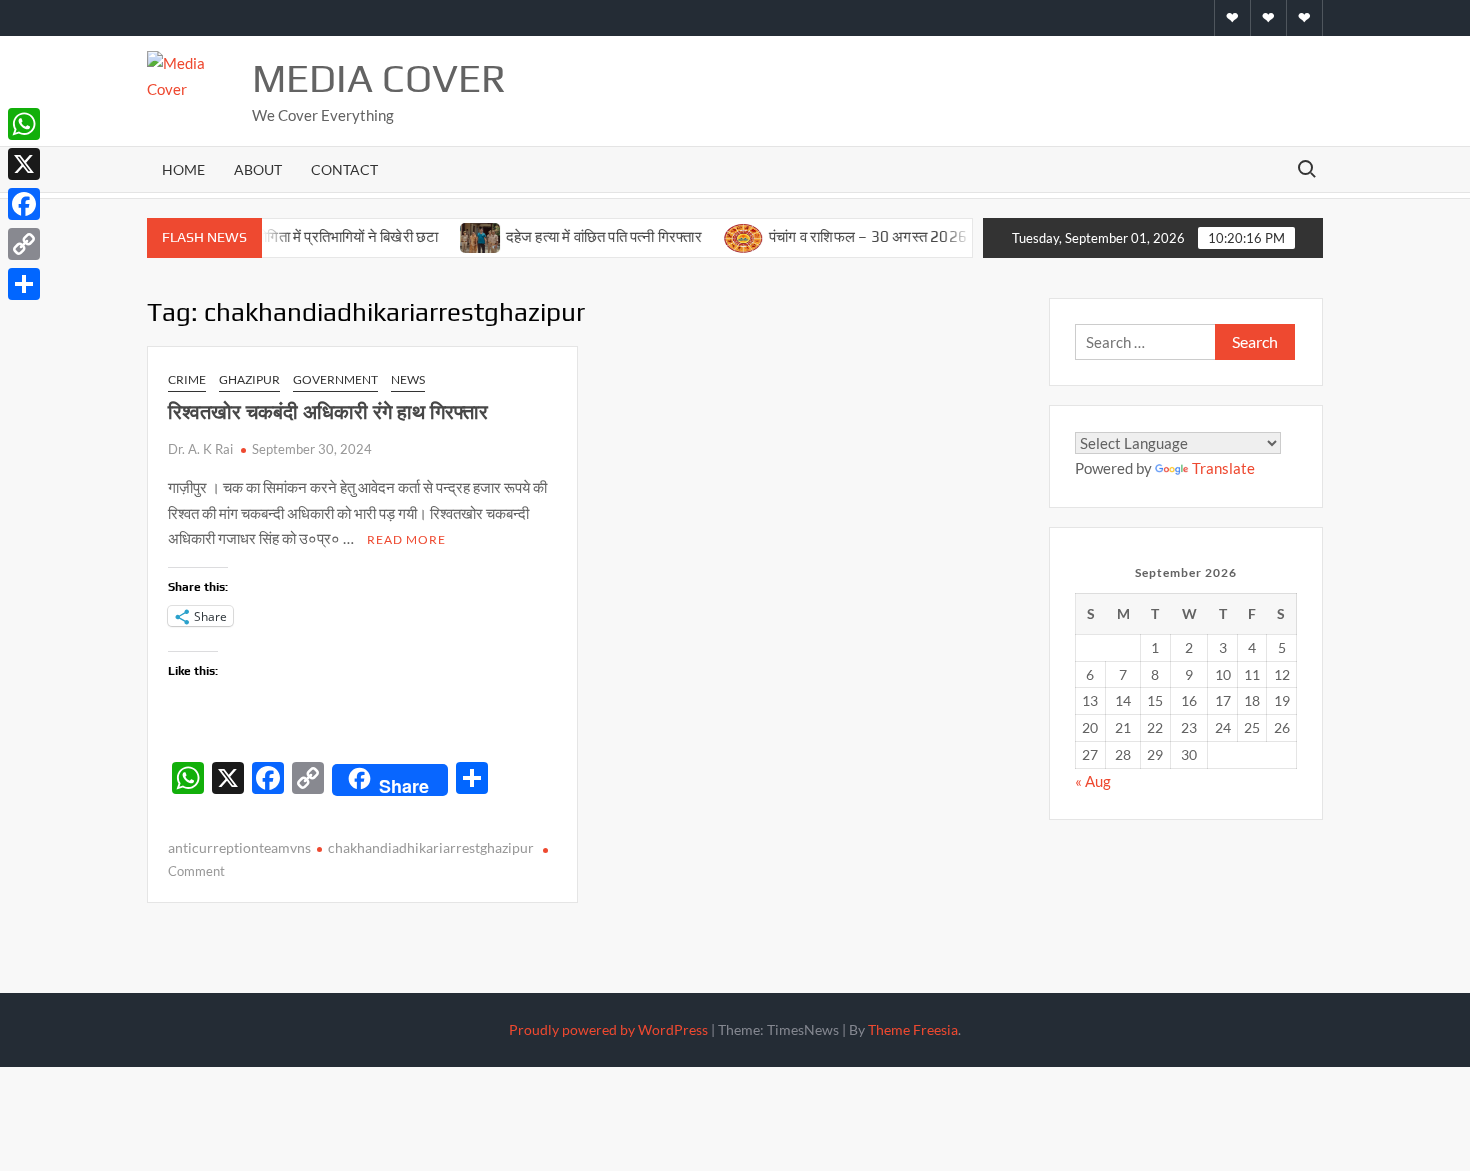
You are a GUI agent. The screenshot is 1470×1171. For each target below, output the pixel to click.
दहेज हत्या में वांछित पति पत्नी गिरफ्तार (578, 236)
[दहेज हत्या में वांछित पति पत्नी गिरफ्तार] (454, 236)
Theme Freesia (913, 1029)
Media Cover (379, 78)
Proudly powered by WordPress (608, 1029)
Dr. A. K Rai (200, 449)
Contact (344, 169)
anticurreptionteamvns (239, 847)
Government (335, 379)
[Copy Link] (24, 244)
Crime (187, 379)
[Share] (24, 284)
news (408, 379)
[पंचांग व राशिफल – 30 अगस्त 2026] (718, 236)
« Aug (1093, 781)
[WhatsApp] (24, 124)
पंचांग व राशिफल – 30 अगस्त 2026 (842, 236)
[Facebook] (24, 204)
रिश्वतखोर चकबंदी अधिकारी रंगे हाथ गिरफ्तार (328, 411)
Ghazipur (249, 379)
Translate (1223, 468)
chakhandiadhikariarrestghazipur (431, 847)
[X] (24, 164)
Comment (196, 871)
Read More (406, 539)
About (258, 169)
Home (183, 169)
